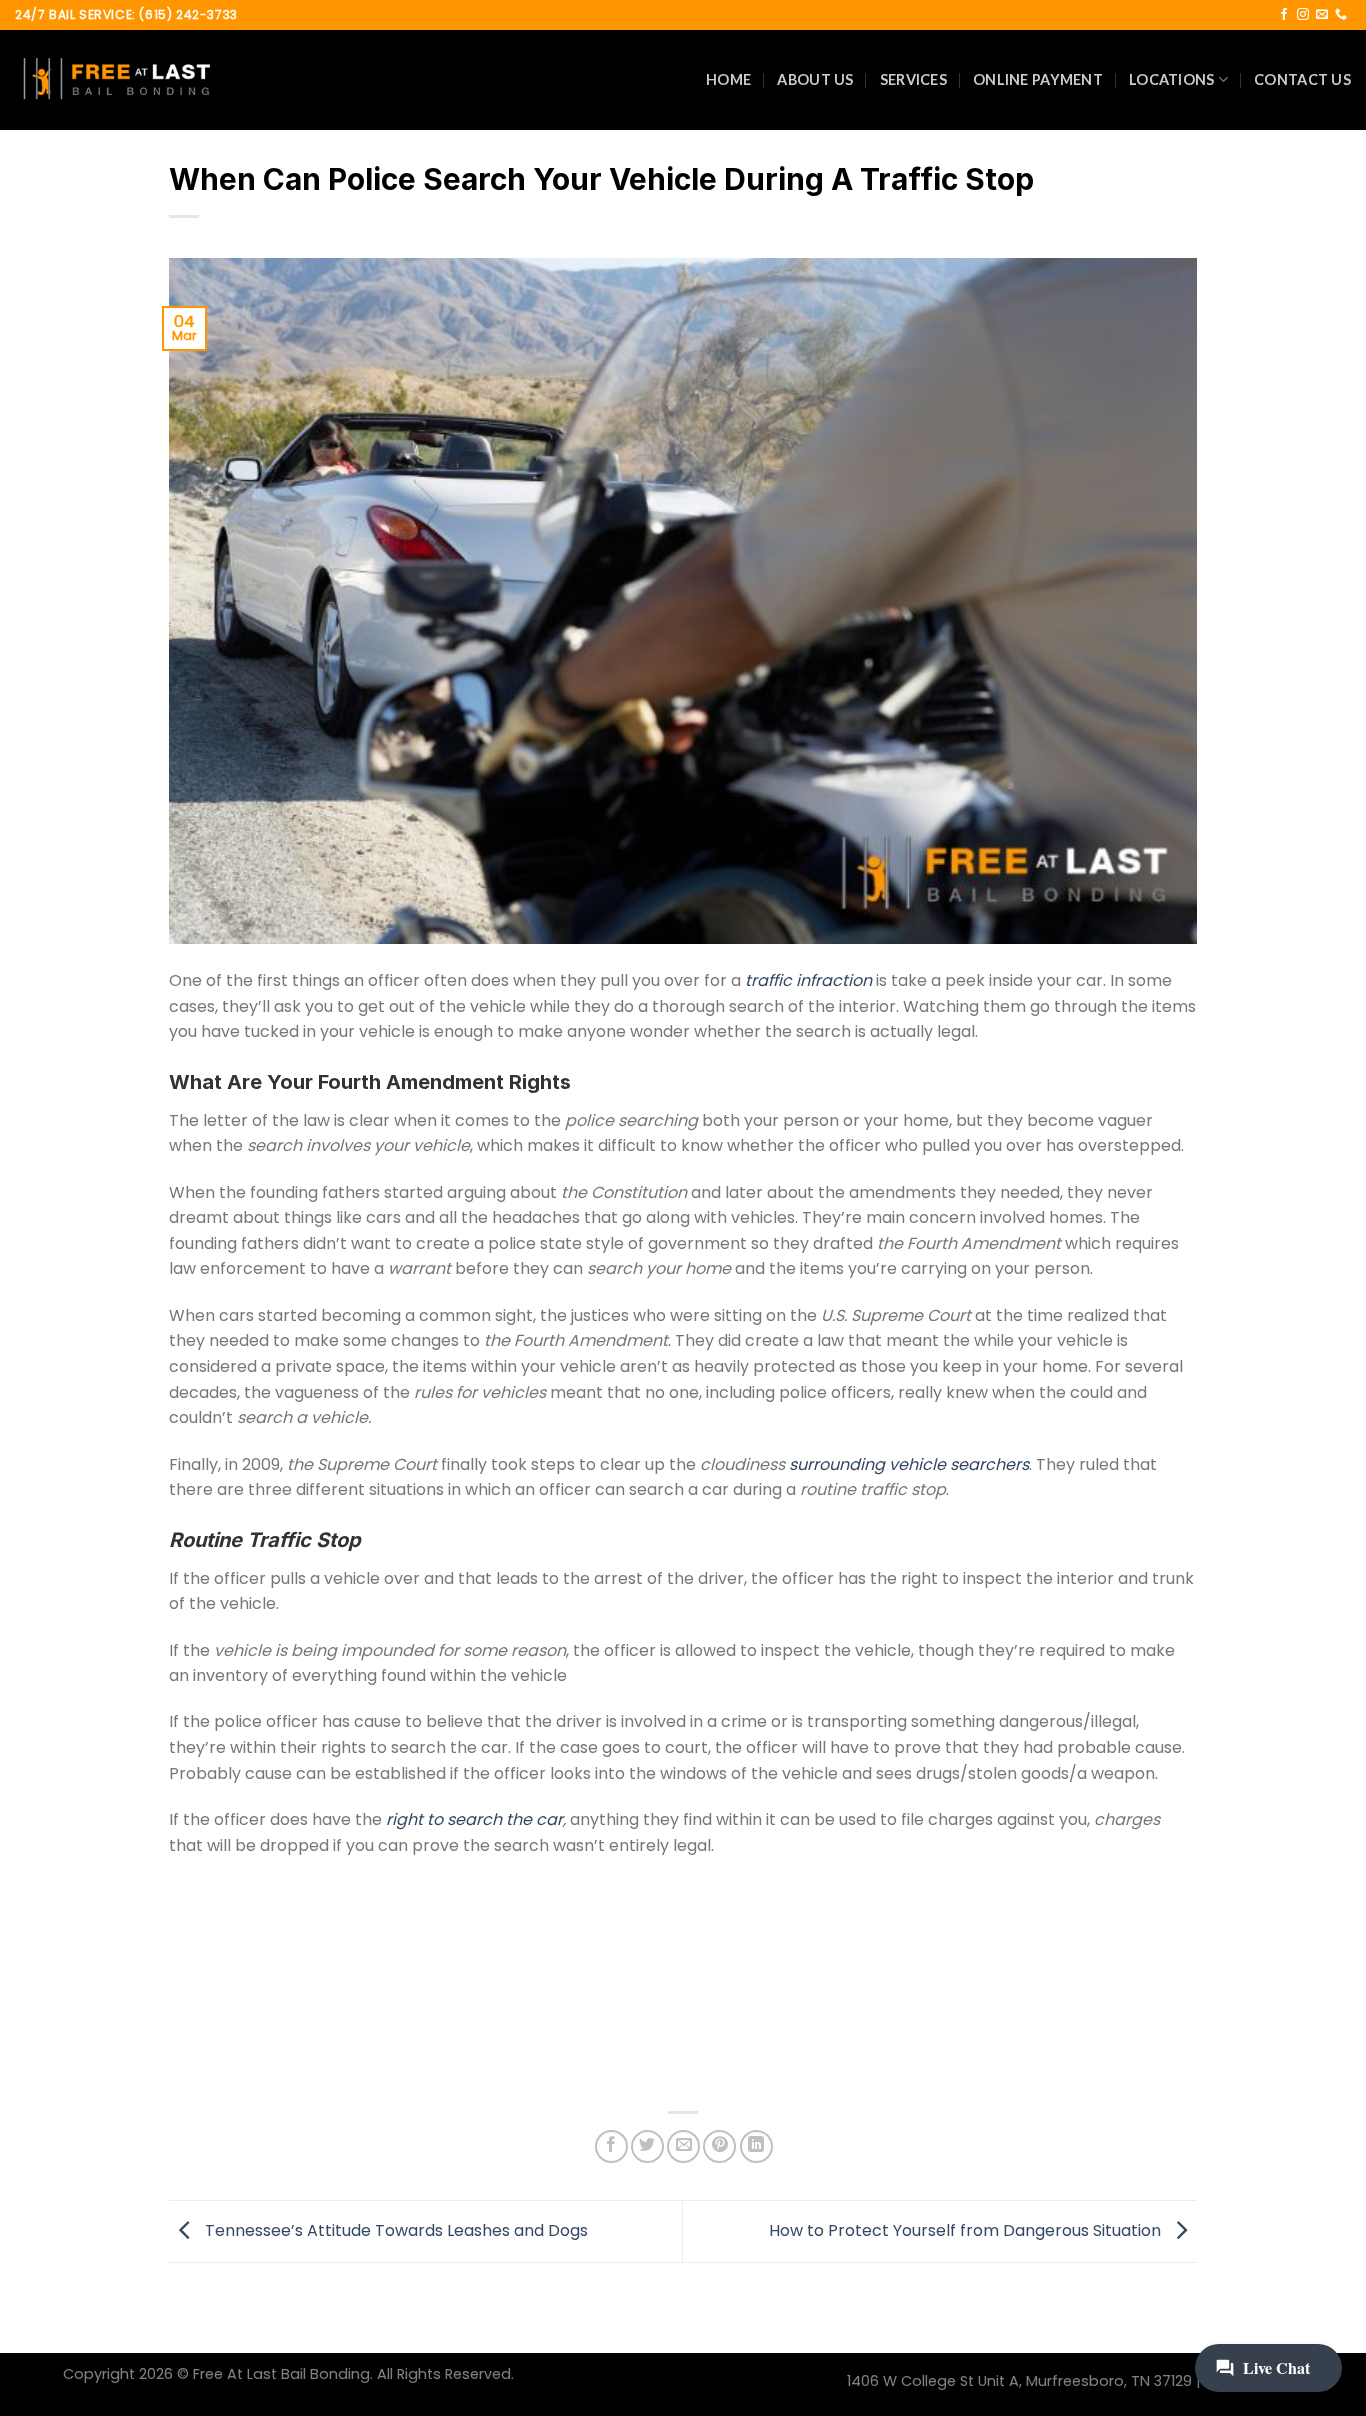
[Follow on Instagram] (1303, 15)
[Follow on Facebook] (1284, 15)
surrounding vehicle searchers (909, 1464)
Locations (1172, 79)
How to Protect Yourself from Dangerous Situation (967, 2230)
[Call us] (1341, 15)
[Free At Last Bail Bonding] (115, 80)
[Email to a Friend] (683, 2146)
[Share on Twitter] (647, 2146)
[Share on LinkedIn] (756, 2146)
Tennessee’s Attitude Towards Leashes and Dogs (394, 2230)
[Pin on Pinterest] (719, 2146)
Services (913, 79)
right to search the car (474, 1819)
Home (728, 79)
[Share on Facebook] (611, 2146)
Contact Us (1302, 79)
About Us (815, 79)
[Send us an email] (1322, 15)
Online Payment (1038, 79)
